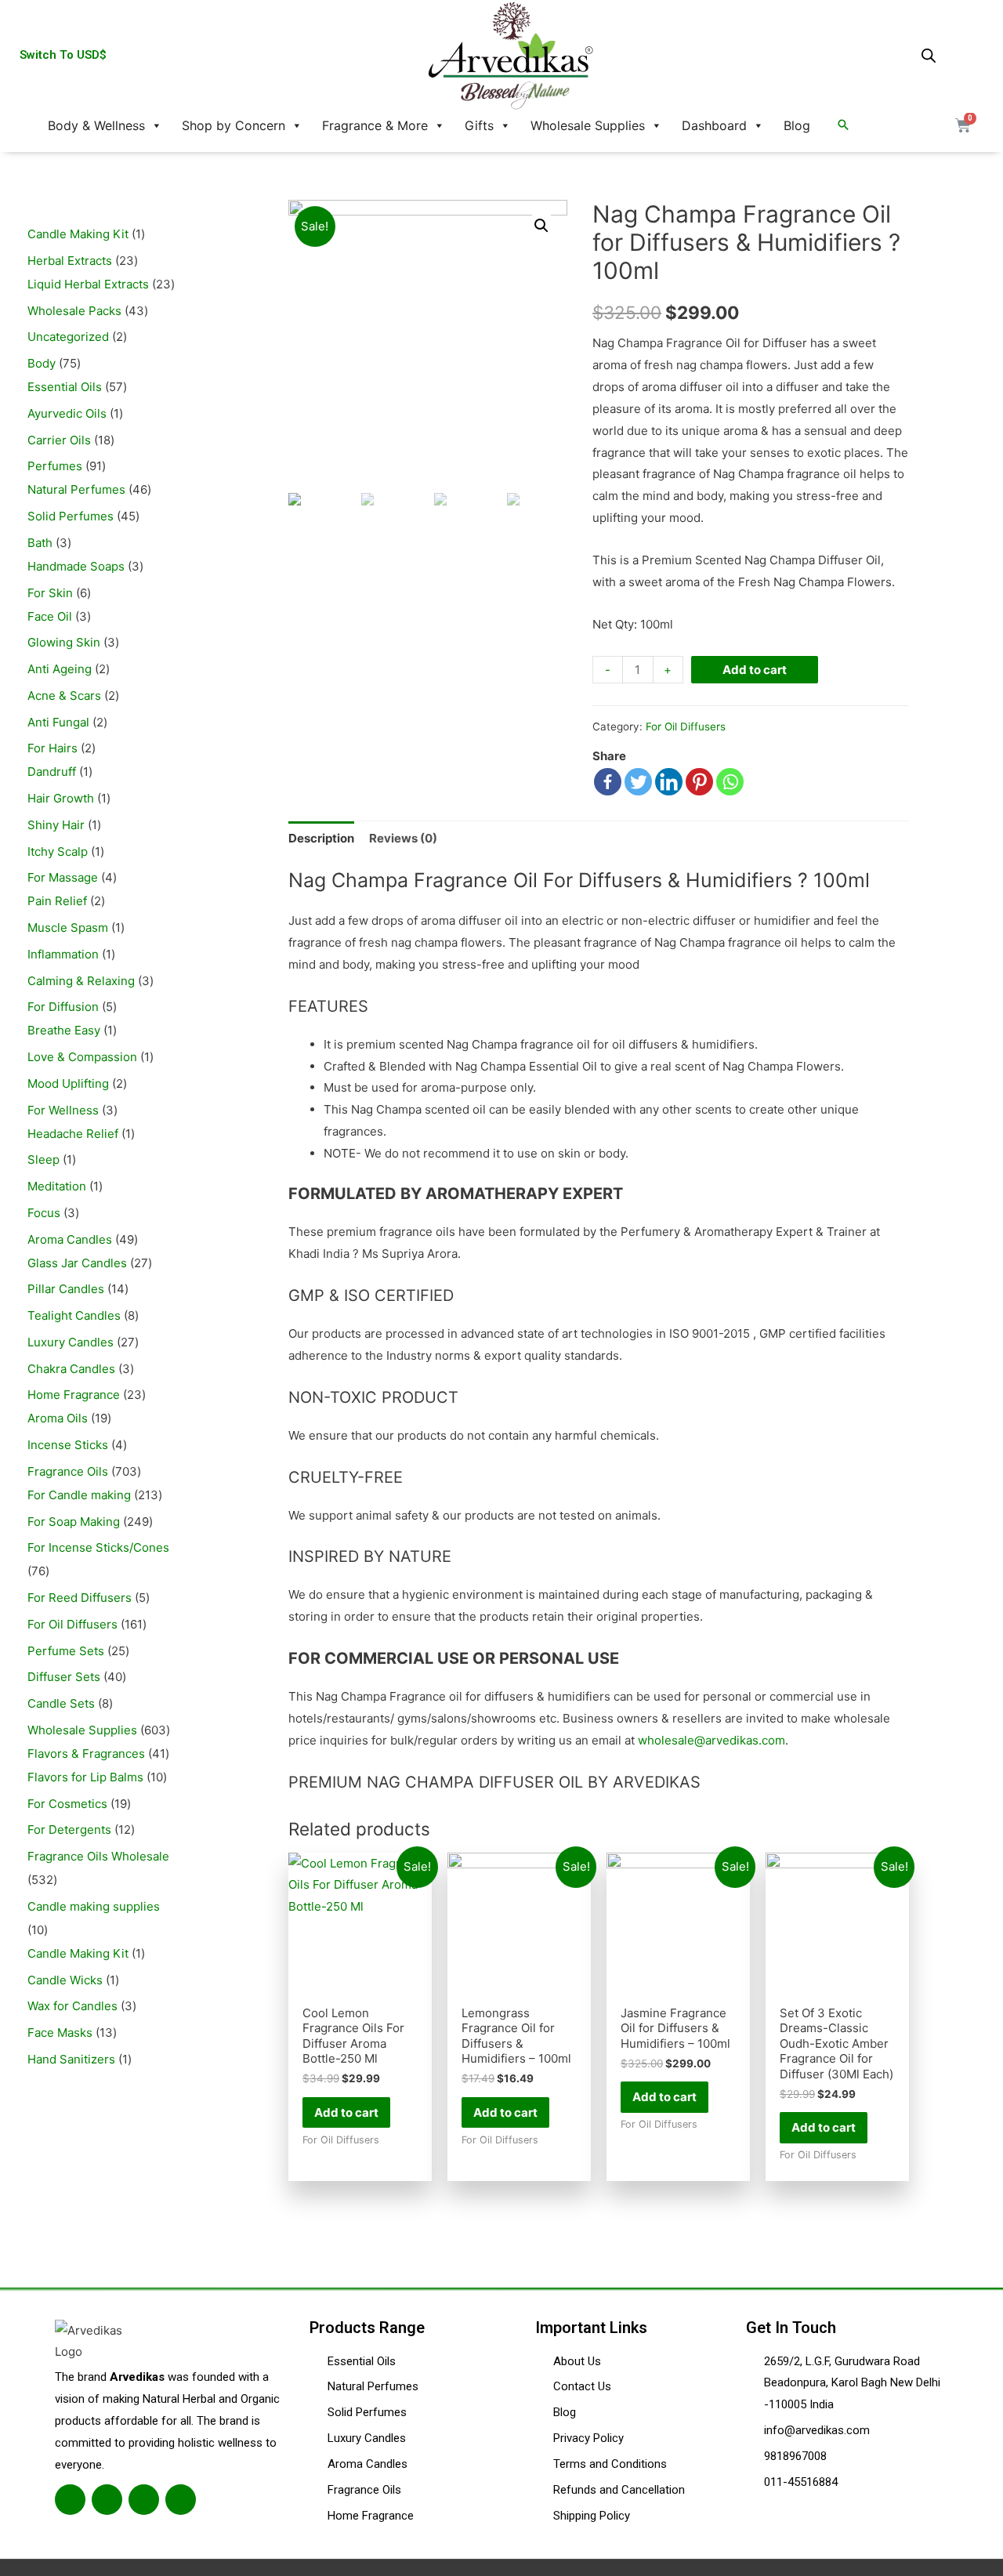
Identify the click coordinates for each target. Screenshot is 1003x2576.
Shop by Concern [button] (234, 125)
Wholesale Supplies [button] (588, 125)
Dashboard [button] (714, 125)
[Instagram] (144, 2500)
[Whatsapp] (730, 782)
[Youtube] (181, 2500)
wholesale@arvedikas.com (712, 1740)
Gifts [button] (479, 125)
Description (321, 838)
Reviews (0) (403, 838)
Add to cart (755, 670)
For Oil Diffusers (686, 726)
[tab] (321, 838)
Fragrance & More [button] (375, 125)
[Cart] (963, 125)
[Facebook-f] (70, 2500)
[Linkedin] (669, 782)
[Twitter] (638, 782)
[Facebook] (608, 782)
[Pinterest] (699, 782)
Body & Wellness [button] (96, 125)
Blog (797, 125)
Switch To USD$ (63, 55)
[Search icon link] (843, 125)
